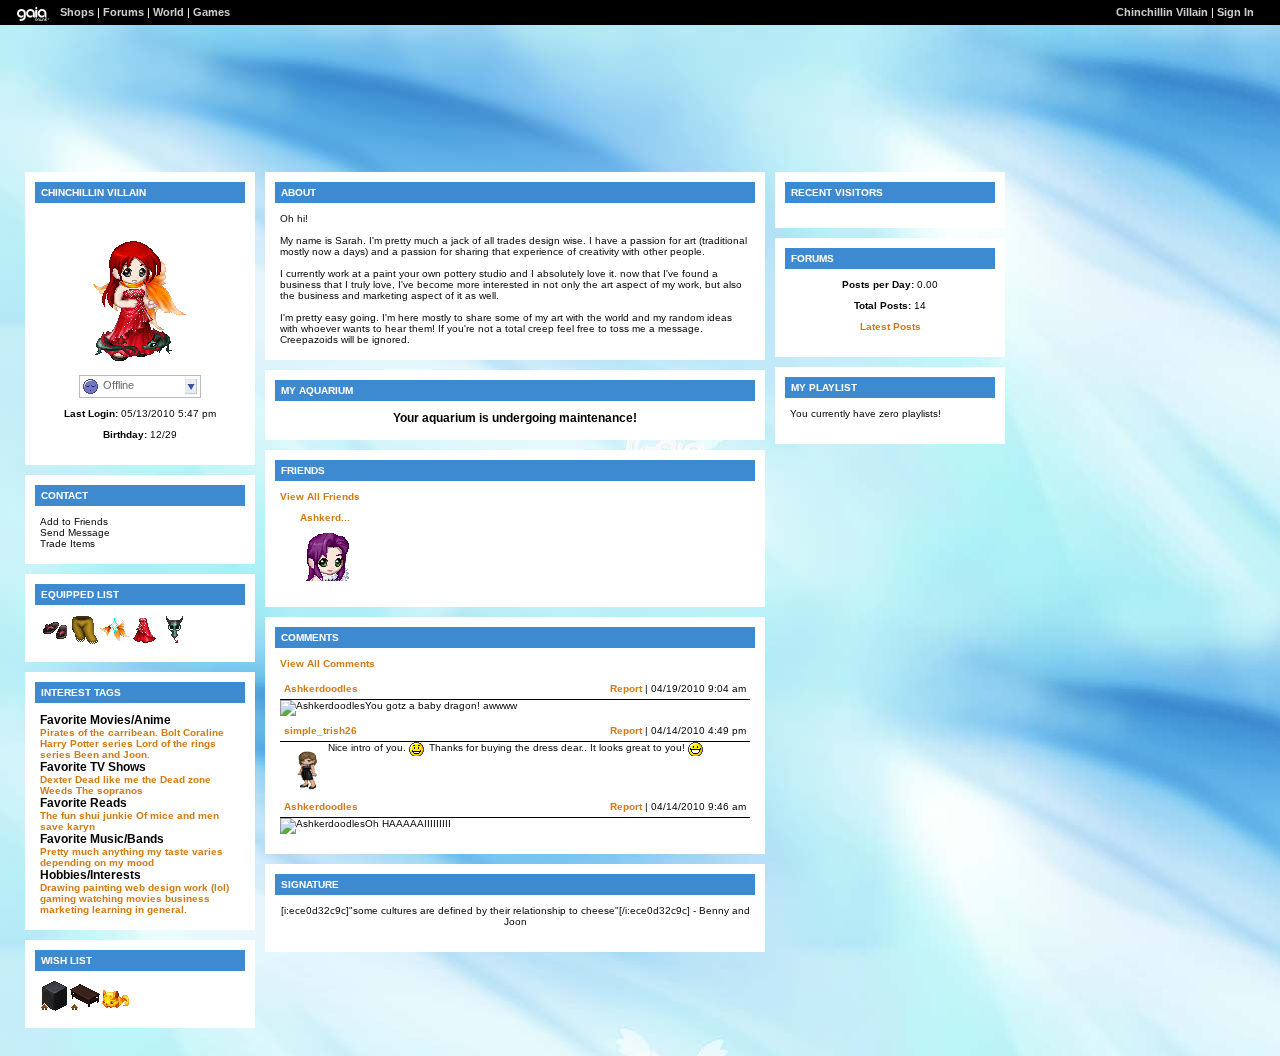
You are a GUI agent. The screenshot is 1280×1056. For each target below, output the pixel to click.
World (168, 12)
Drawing (60, 887)
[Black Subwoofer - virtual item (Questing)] (55, 1007)
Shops (77, 12)
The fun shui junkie (86, 815)
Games (211, 12)
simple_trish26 (320, 730)
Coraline (203, 732)
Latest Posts (890, 326)
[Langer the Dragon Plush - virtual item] (175, 641)
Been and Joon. (112, 754)
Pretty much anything (92, 851)
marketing (64, 909)
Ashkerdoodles (321, 688)
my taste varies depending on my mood (131, 857)
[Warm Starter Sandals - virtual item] (55, 641)
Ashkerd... (325, 517)
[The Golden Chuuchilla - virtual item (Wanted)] (115, 1007)
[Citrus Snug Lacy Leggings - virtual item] (85, 641)
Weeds (56, 790)
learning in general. (139, 909)
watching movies (120, 898)
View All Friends (320, 496)
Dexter (56, 779)
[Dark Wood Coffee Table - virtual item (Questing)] (85, 1007)
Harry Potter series (86, 743)
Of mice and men (177, 815)
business (187, 898)
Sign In (1235, 12)
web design (153, 887)
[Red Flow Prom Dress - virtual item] (145, 641)
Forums (123, 12)
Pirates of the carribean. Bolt (110, 732)
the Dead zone (176, 779)
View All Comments (327, 663)
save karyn (67, 826)
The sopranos (109, 790)
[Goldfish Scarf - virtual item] (115, 641)
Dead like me (107, 779)
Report (626, 688)
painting (102, 887)
